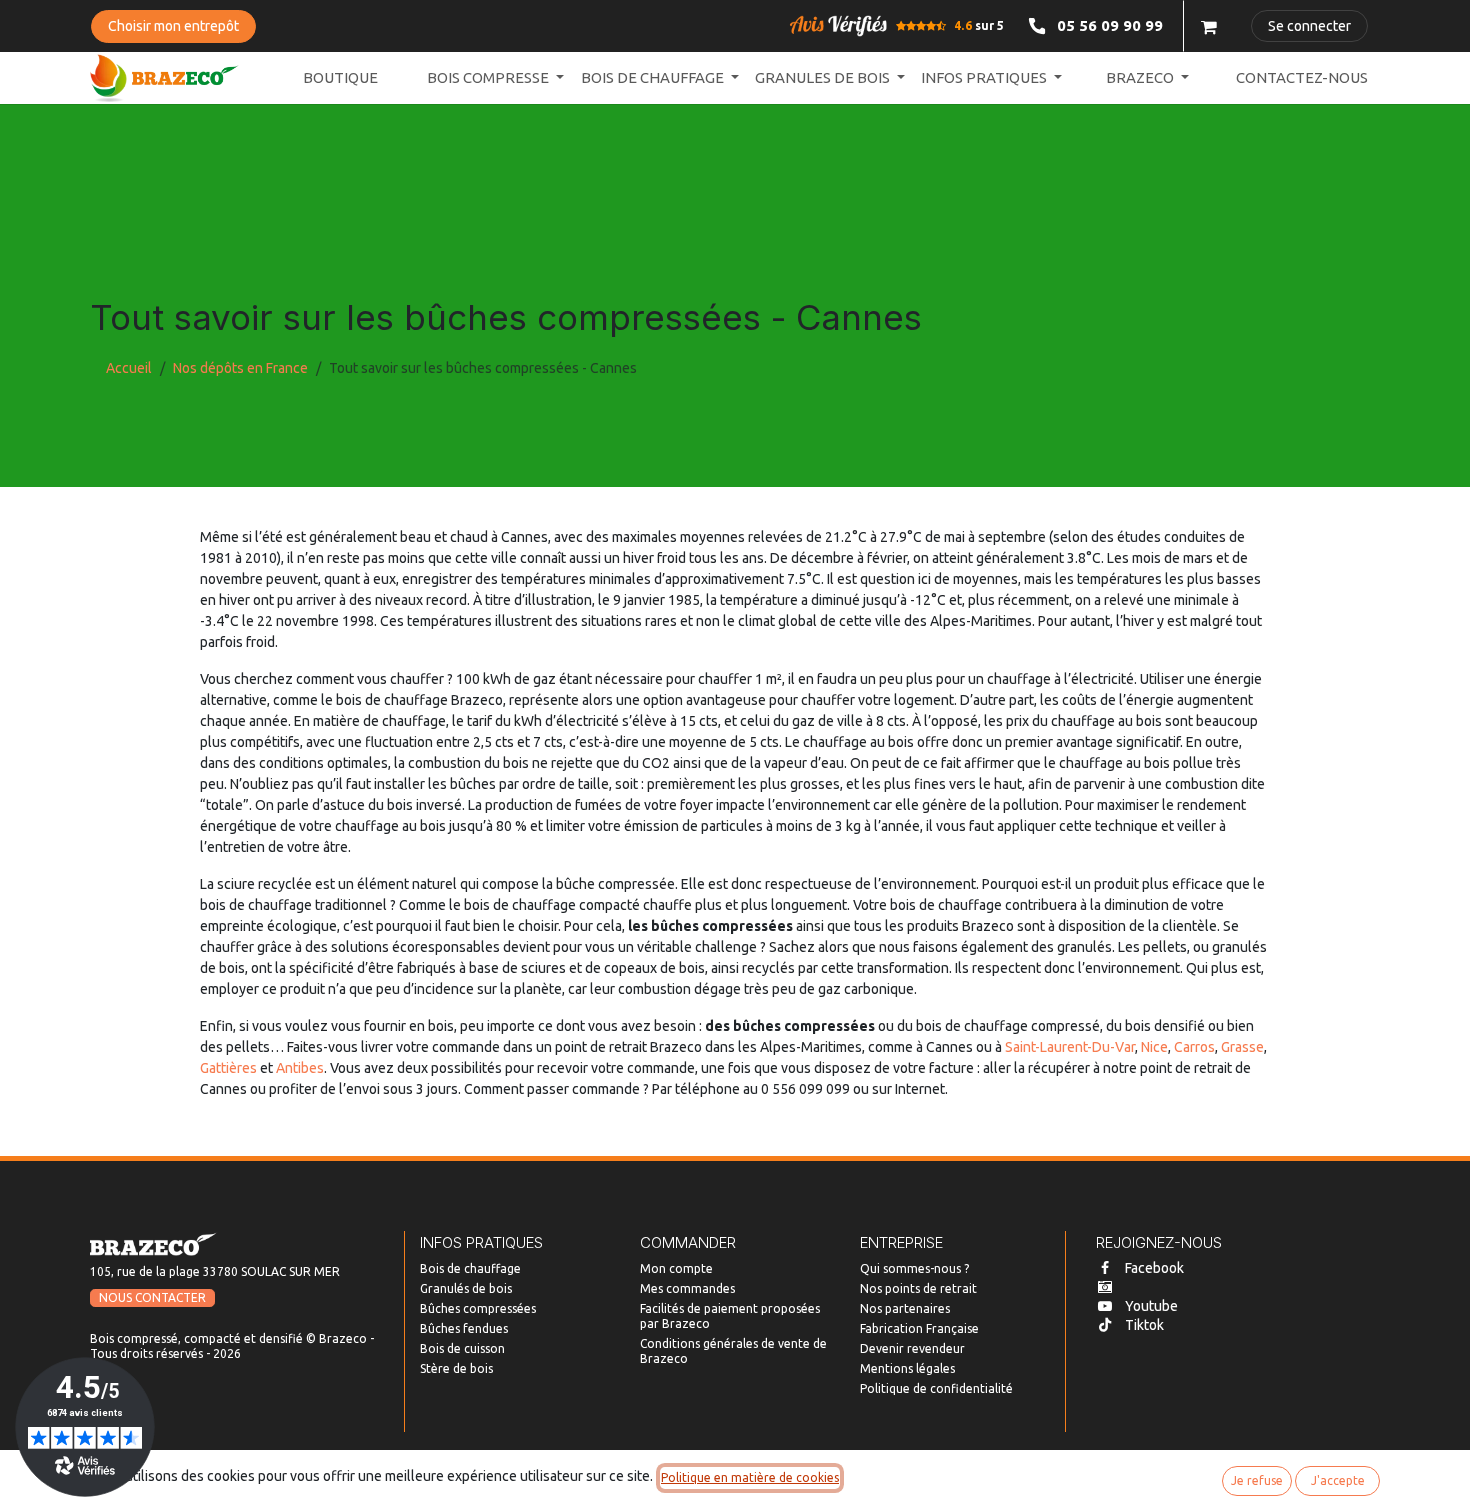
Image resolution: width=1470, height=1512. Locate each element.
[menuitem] (340, 78)
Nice (1154, 1047)
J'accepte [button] (1338, 1480)
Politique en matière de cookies (750, 1477)
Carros (1194, 1047)
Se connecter (1309, 26)
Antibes (300, 1068)
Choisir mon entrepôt (173, 26)
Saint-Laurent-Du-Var (1070, 1047)
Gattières (228, 1068)
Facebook (1154, 1268)
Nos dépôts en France (240, 368)
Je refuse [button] (1257, 1480)
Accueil (129, 368)
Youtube (1151, 1306)
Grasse (1242, 1047)
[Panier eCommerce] (1209, 26)
